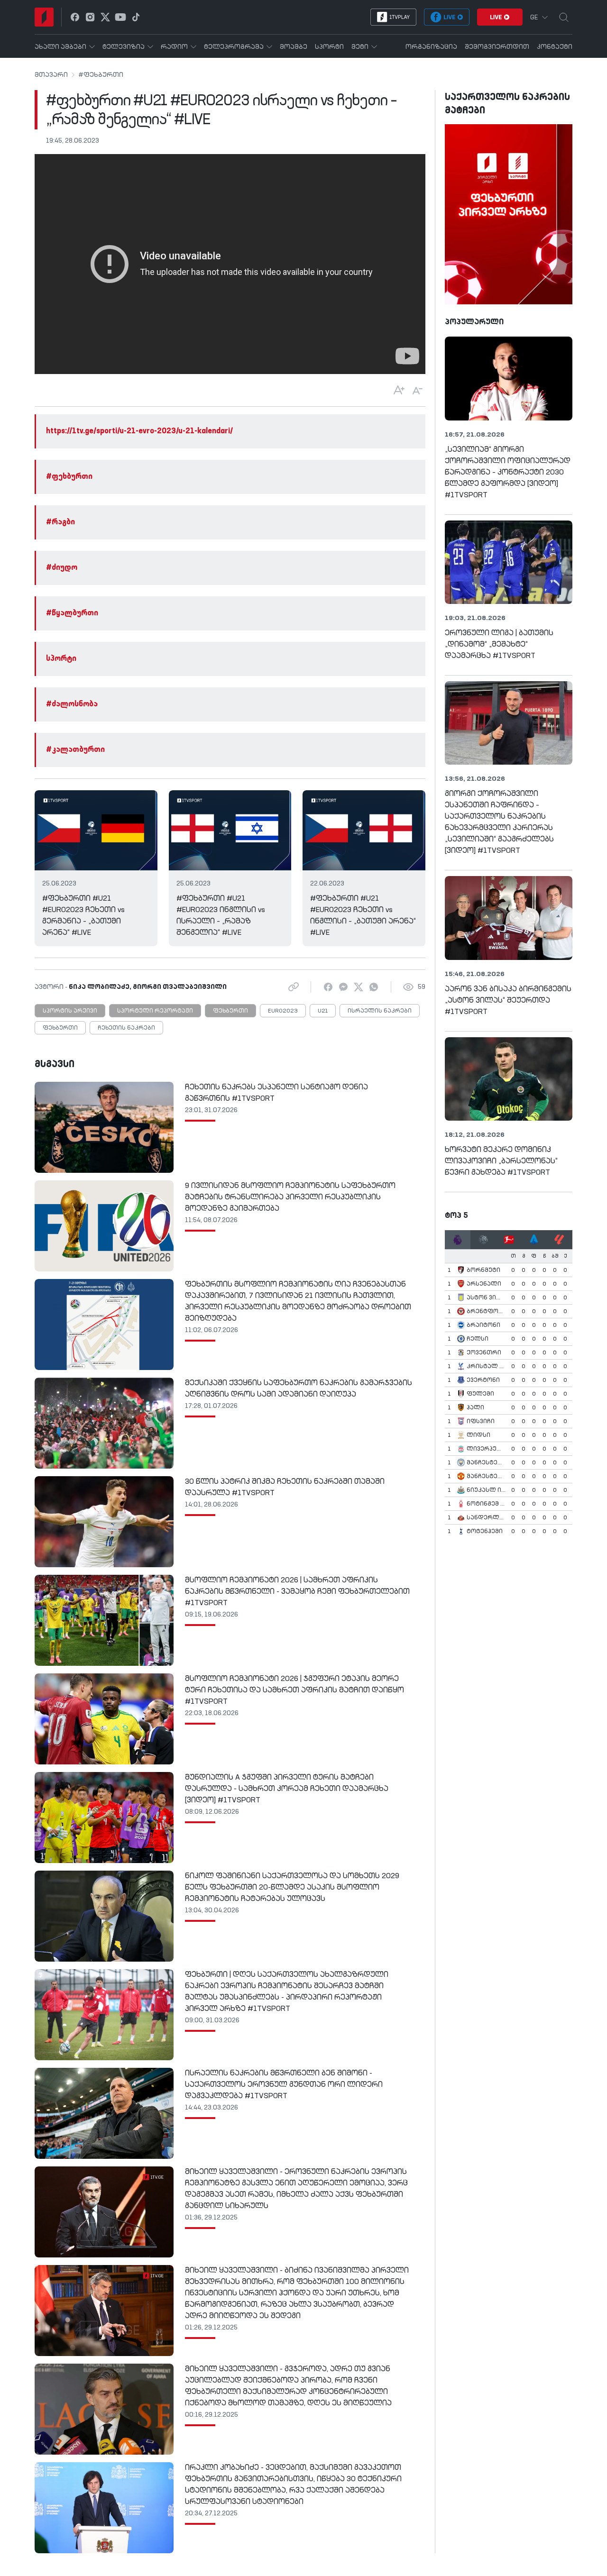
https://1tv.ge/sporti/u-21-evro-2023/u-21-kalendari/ (139, 431)
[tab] (458, 1240)
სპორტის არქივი (70, 1011)
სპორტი (61, 659)
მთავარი (51, 75)
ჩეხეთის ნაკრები (126, 1028)
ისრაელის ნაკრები (380, 1011)
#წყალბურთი (72, 613)
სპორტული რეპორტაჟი (155, 1011)
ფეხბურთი (230, 1011)
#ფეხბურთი (101, 75)
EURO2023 (283, 1011)
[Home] (44, 17)
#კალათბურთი (75, 750)
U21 (323, 1011)
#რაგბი (60, 522)
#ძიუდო (62, 568)
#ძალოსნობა (72, 704)
